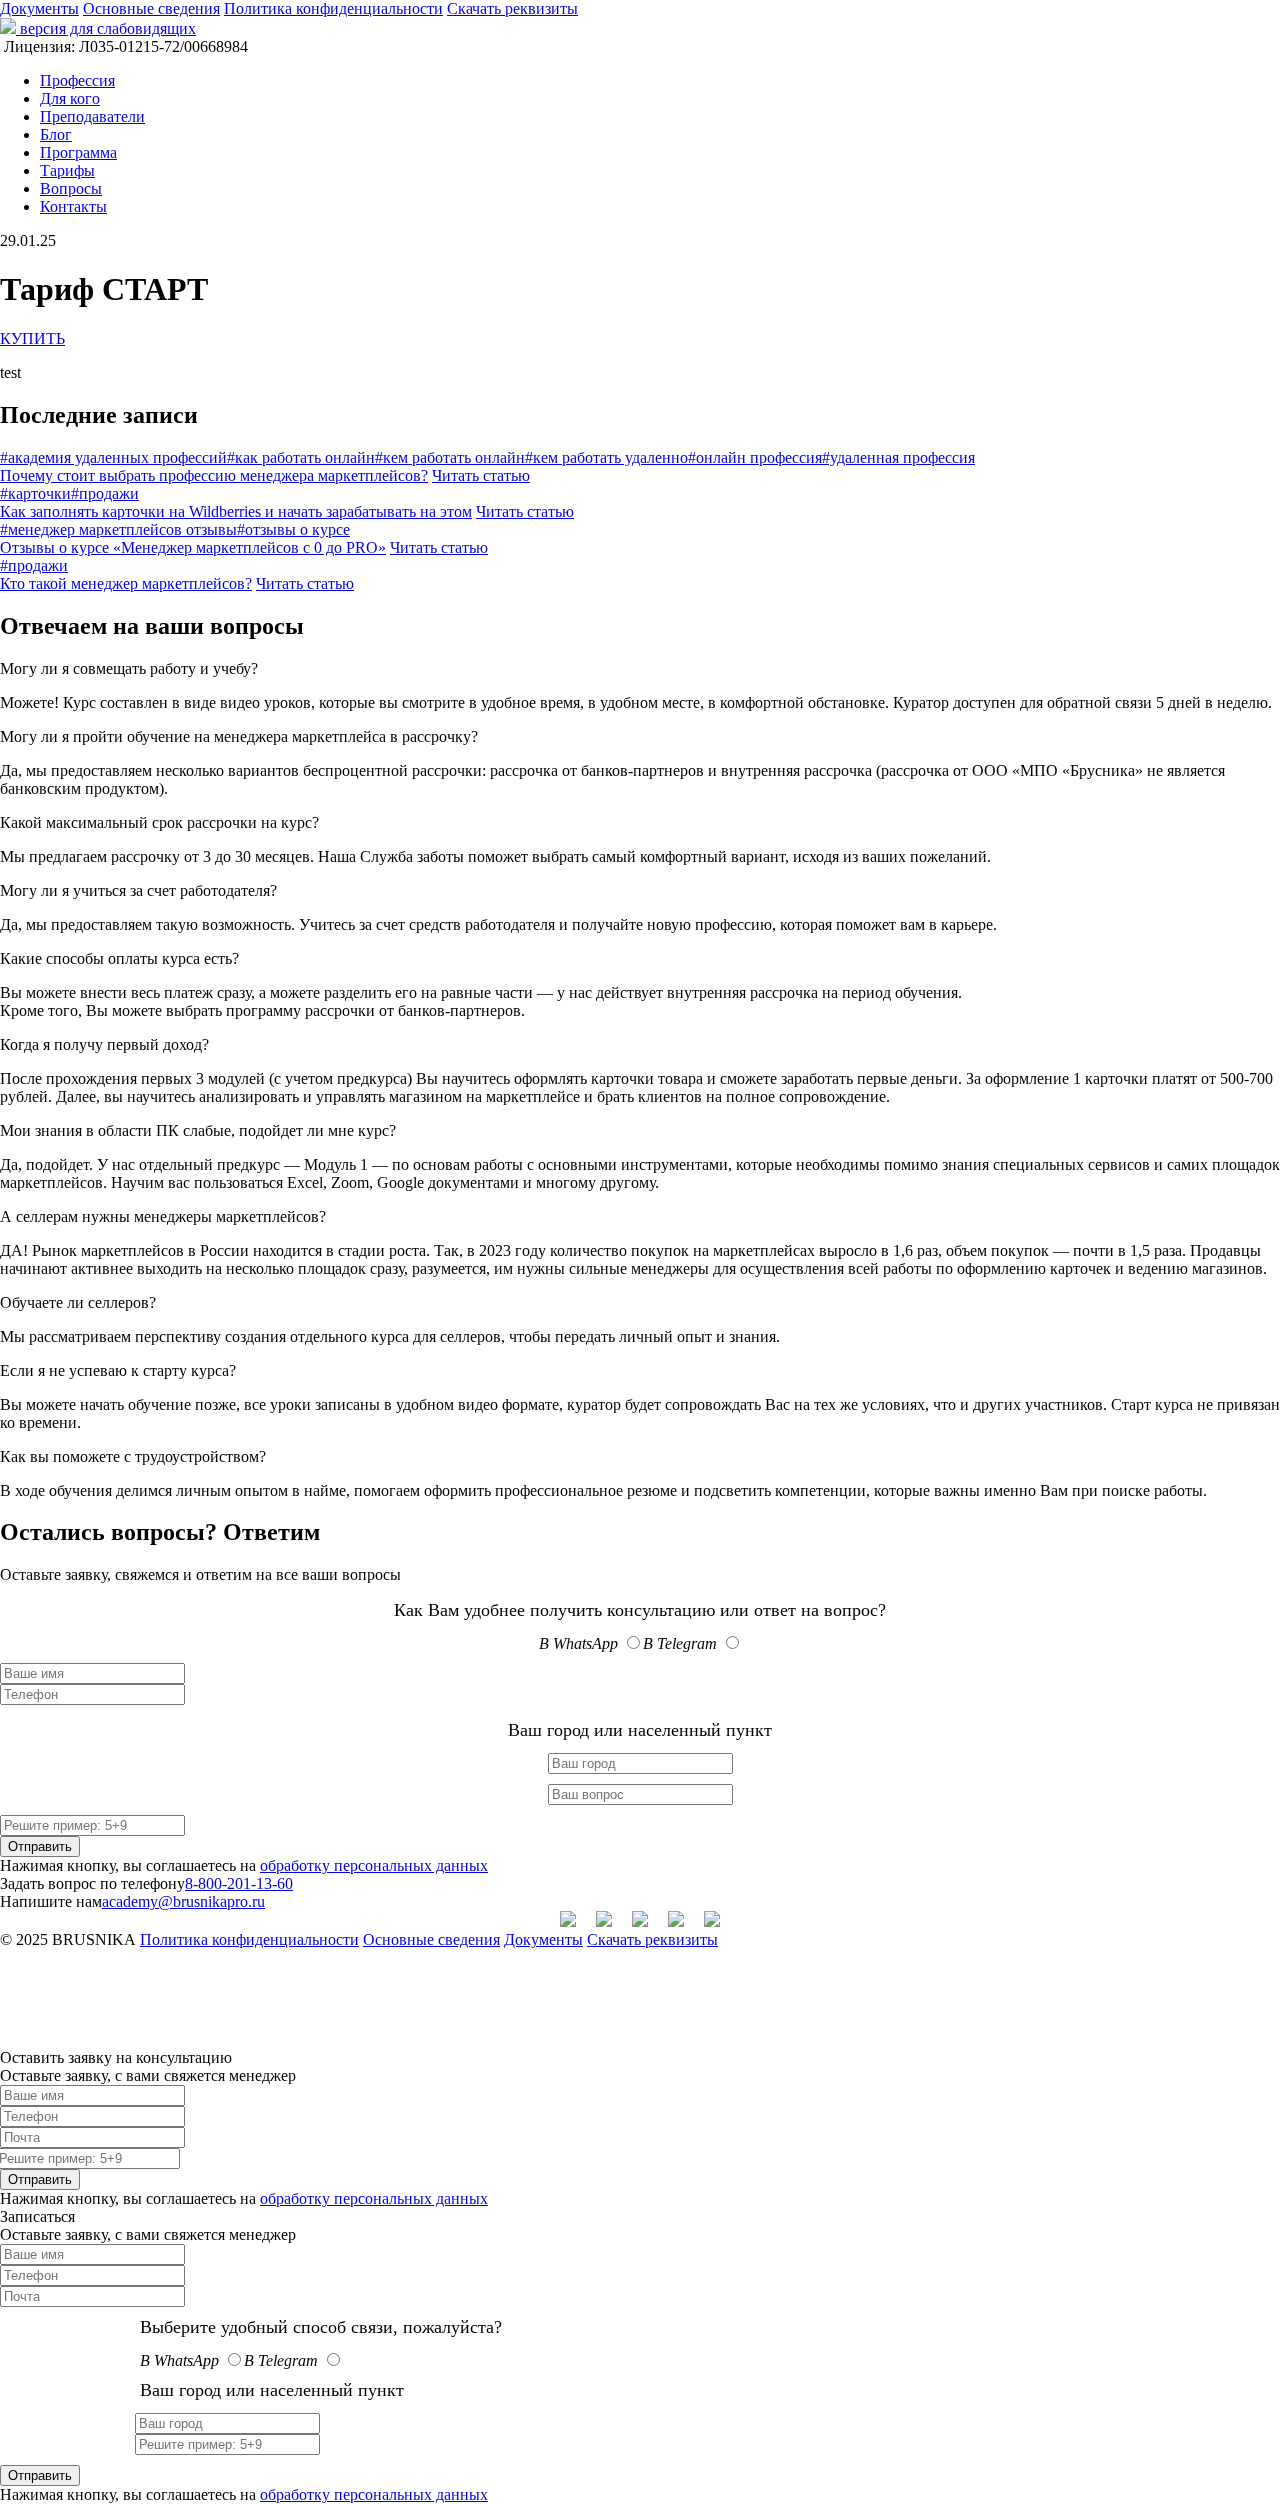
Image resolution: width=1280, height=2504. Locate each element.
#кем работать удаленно (606, 457)
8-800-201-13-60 (239, 1883)
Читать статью (481, 475)
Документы (39, 8)
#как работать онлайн (301, 457)
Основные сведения (151, 8)
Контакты (73, 206)
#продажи (105, 493)
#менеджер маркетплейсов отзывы (118, 529)
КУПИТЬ (32, 338)
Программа (78, 152)
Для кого (70, 98)
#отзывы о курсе (293, 529)
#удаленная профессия (898, 457)
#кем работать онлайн (450, 457)
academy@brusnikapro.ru (183, 1901)
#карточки (35, 493)
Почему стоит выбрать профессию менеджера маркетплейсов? (214, 475)
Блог (56, 134)
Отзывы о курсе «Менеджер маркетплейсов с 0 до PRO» (193, 547)
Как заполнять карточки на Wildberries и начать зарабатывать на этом (236, 511)
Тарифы (67, 170)
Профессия (77, 80)
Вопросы (71, 188)
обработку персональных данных (374, 1865)
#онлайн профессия (755, 457)
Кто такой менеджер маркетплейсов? (126, 583)
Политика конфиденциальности (333, 8)
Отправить (40, 1846)
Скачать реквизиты (512, 8)
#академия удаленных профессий (113, 457)
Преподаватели (92, 116)
